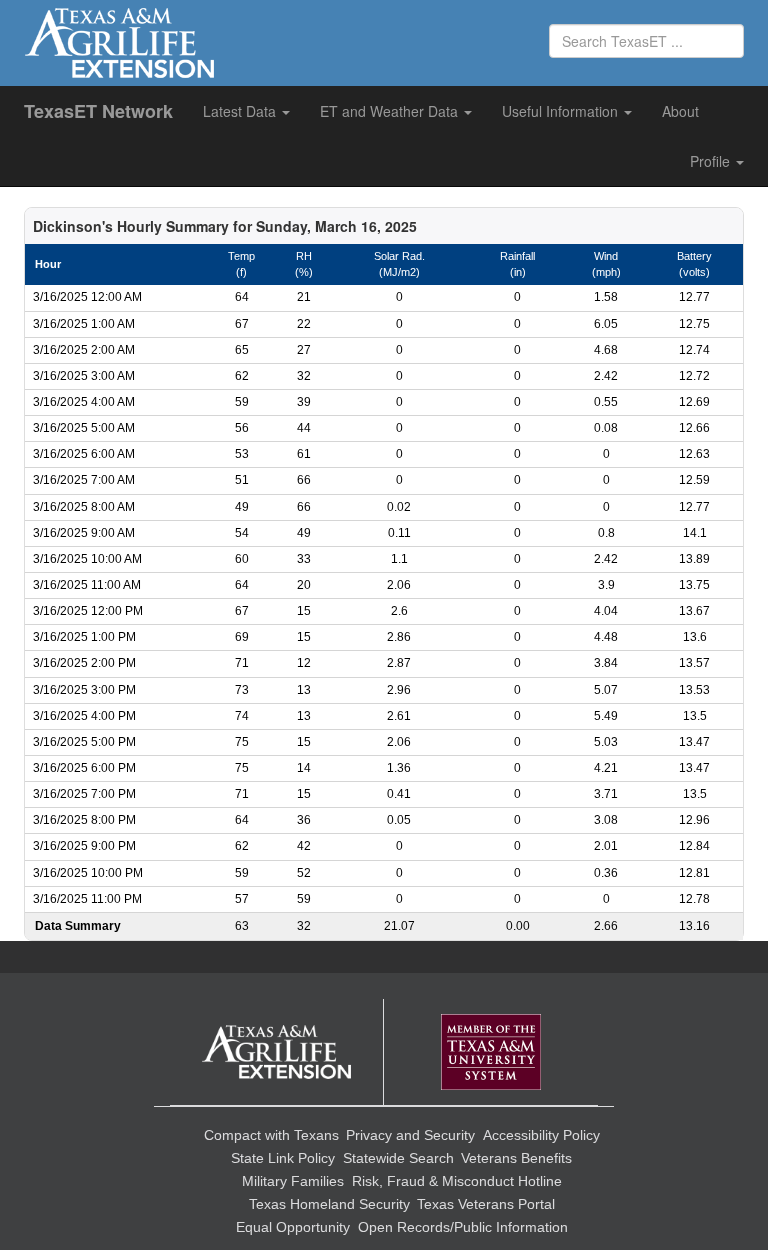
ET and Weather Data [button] (391, 111)
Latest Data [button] (241, 111)
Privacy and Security (410, 1135)
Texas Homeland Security (329, 1204)
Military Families (293, 1181)
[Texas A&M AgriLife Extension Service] (277, 1052)
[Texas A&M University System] (491, 1052)
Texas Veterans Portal (486, 1204)
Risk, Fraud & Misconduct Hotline (457, 1181)
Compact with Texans (271, 1135)
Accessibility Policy (541, 1135)
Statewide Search (398, 1158)
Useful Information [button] (562, 111)
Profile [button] (712, 161)
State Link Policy (283, 1158)
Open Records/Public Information (463, 1227)
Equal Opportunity (293, 1227)
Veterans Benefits (516, 1158)
